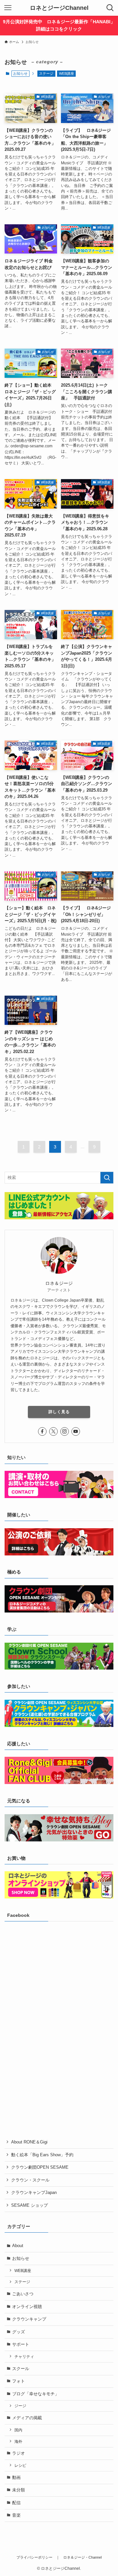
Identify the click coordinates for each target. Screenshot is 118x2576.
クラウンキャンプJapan (34, 2192)
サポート (21, 2344)
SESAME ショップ (29, 2205)
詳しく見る (59, 1412)
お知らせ (21, 2258)
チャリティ (24, 2356)
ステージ (46, 73)
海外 (18, 2441)
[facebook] (42, 1431)
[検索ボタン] (110, 8)
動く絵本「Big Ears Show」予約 (42, 2155)
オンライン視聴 (27, 2307)
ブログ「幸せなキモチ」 (36, 2394)
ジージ (20, 2406)
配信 (16, 2503)
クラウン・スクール (30, 2180)
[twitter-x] (53, 1431)
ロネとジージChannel (59, 8)
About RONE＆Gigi (29, 2142)
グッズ (19, 2332)
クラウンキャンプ (29, 2319)
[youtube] (76, 1431)
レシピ (20, 2465)
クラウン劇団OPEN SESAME (40, 2167)
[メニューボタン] (8, 8)
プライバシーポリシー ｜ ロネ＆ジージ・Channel (59, 2557)
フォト (19, 2381)
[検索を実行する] (107, 1178)
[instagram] (65, 1431)
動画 (16, 2477)
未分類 (19, 2490)
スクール (21, 2369)
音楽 (16, 2515)
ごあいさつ (23, 2294)
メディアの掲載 (27, 2418)
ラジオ (19, 2453)
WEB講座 (67, 73)
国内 (18, 2430)
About (18, 2246)
